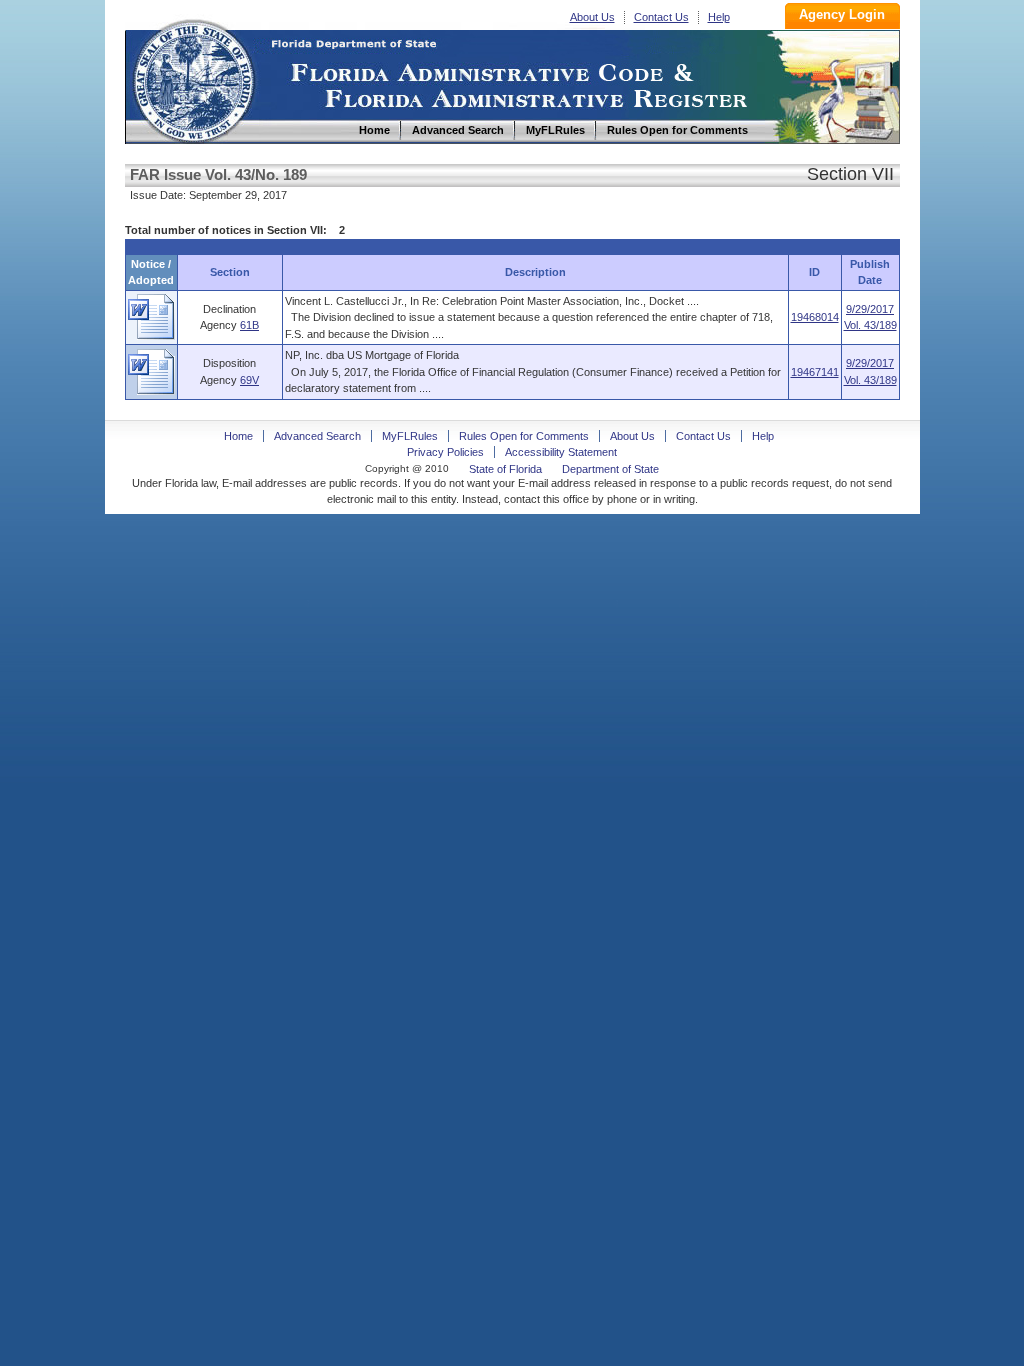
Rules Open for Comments (524, 436)
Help (719, 17)
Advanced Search (317, 436)
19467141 (815, 372)
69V (249, 380)
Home (193, 78)
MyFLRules (410, 436)
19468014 (815, 317)
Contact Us (661, 17)
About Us (592, 17)
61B (249, 325)
